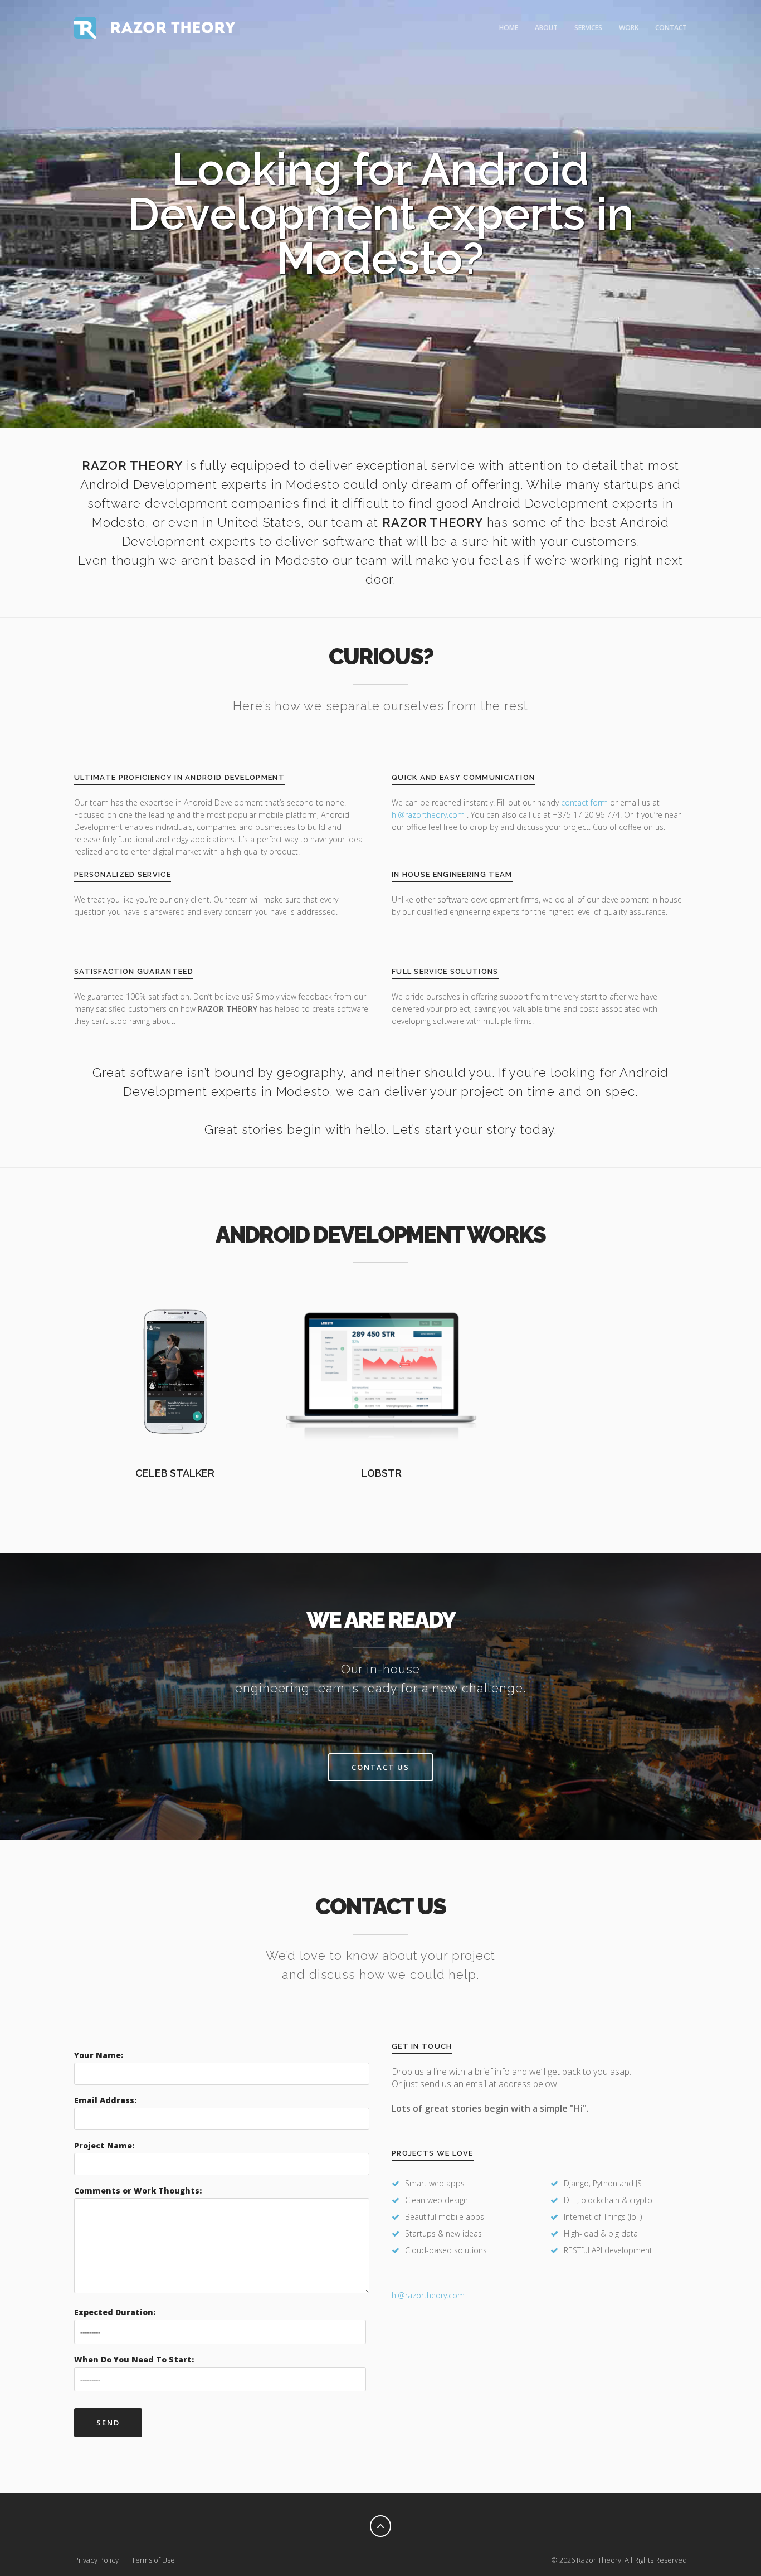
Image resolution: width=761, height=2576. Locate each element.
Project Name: (104, 2145)
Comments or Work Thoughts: (138, 2191)
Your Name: (99, 2055)
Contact (671, 28)
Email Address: (105, 2100)
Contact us (380, 1767)
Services (588, 28)
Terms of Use (153, 2560)
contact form (584, 802)
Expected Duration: (115, 2312)
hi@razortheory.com (429, 815)
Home (509, 28)
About (546, 28)
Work (629, 28)
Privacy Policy (96, 2560)
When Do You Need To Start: (134, 2359)
